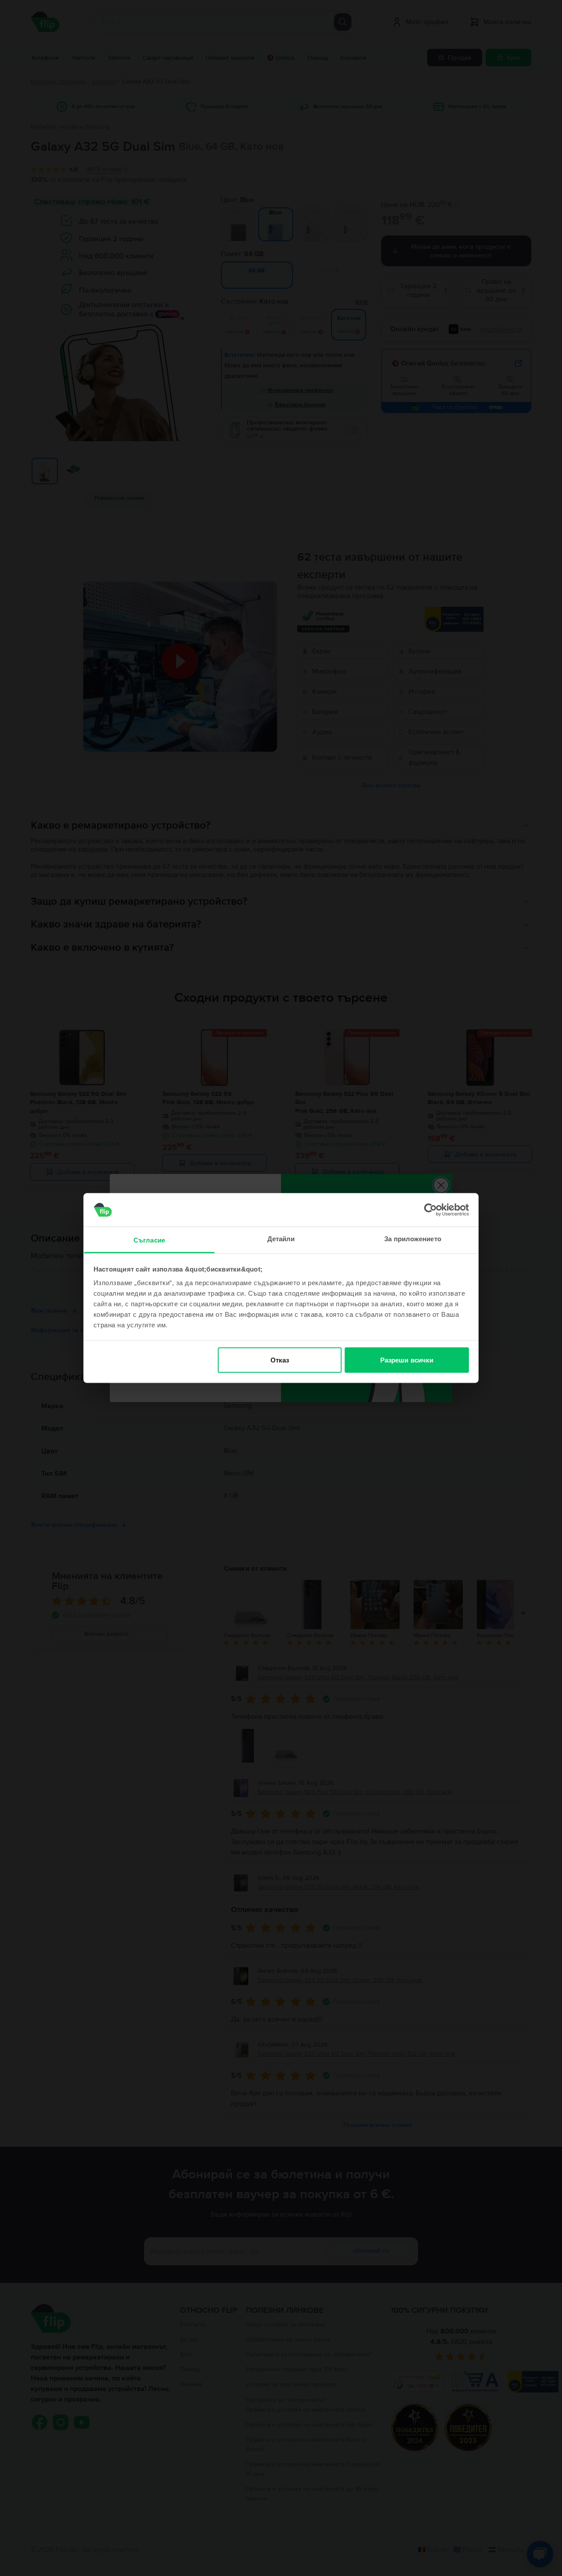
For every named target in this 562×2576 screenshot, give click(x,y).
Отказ (280, 1360)
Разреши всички (407, 1360)
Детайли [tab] (281, 1239)
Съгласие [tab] (149, 1240)
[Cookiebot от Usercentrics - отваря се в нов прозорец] (431, 1210)
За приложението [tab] (413, 1239)
